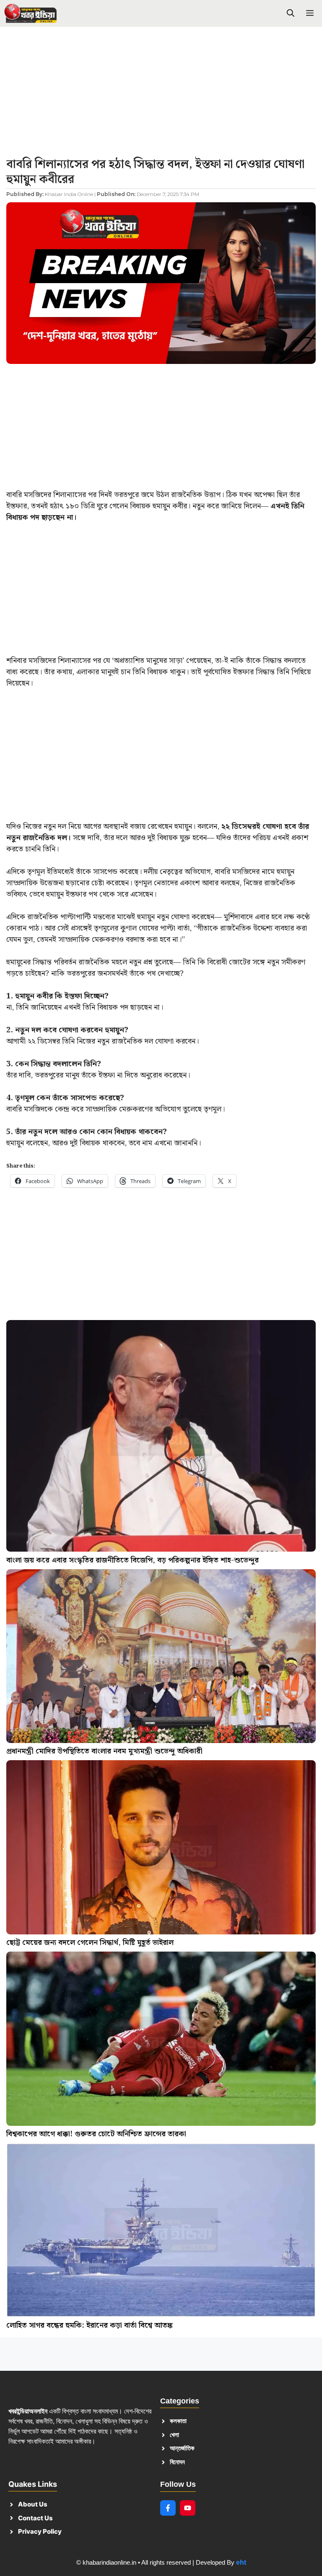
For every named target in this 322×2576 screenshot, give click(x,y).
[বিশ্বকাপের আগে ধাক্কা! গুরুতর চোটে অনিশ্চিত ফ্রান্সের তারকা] (161, 2040)
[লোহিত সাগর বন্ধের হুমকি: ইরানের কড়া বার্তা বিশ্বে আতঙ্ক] (161, 2232)
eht (241, 2562)
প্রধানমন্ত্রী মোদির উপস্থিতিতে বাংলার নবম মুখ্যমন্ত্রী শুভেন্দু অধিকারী (104, 1751)
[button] (291, 14)
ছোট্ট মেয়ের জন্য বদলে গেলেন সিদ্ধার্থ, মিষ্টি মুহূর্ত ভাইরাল (90, 1943)
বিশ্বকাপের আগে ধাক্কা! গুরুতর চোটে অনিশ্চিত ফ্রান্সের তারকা (96, 2134)
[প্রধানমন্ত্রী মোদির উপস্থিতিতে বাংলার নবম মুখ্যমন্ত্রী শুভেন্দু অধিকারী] (161, 1658)
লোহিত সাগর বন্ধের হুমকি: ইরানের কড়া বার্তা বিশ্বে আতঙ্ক (90, 2325)
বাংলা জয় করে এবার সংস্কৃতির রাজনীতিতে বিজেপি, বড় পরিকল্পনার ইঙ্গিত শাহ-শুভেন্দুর (132, 1560)
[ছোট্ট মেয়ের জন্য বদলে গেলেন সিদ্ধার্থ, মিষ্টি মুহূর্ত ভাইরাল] (161, 1849)
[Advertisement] (161, 95)
